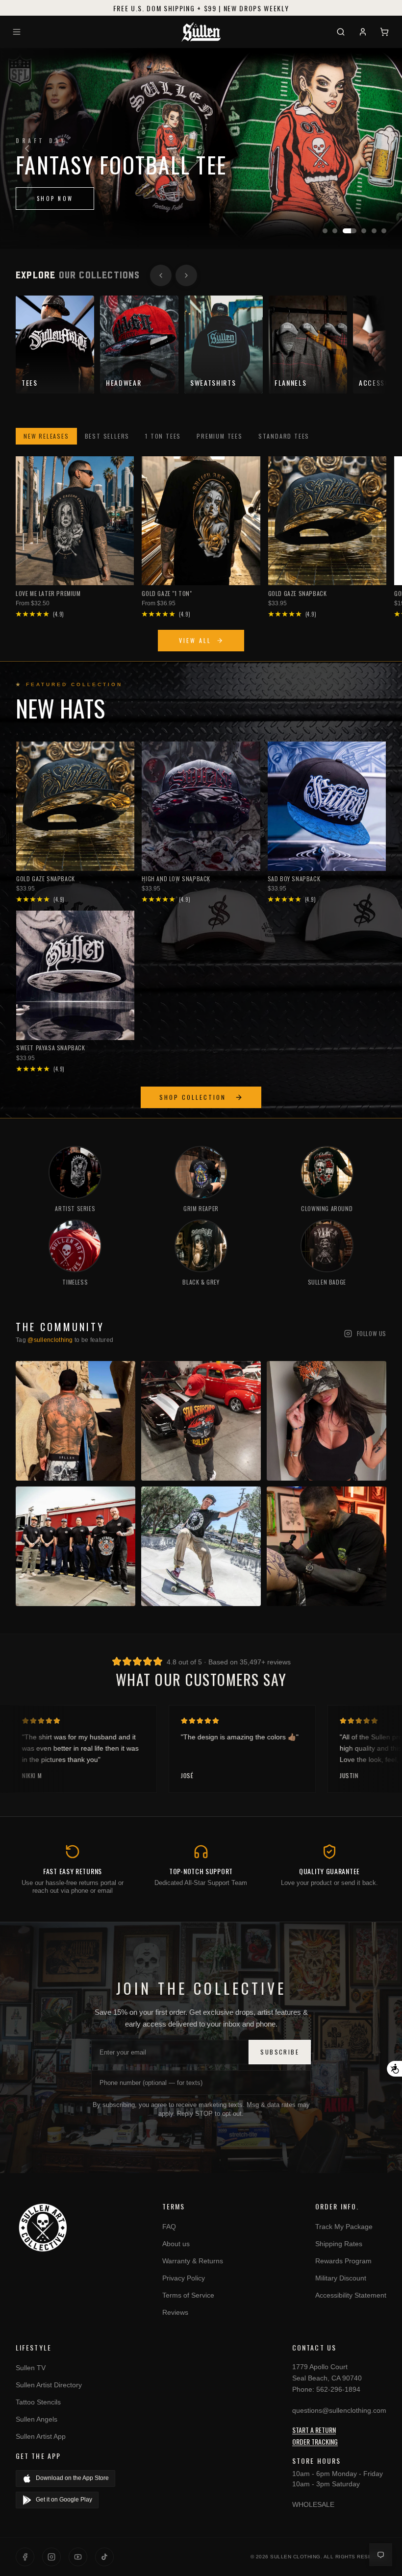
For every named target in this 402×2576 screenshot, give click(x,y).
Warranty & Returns (193, 2261)
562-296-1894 (338, 2389)
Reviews (175, 2312)
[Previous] (27, 149)
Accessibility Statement (351, 2295)
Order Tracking (315, 2441)
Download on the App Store (72, 2478)
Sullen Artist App (41, 2436)
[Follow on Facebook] (25, 2557)
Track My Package (344, 2227)
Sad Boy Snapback (294, 879)
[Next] (375, 149)
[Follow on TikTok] (104, 2557)
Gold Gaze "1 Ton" (167, 593)
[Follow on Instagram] (51, 2557)
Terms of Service (188, 2295)
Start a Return (314, 2430)
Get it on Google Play (64, 2500)
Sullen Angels (37, 2419)
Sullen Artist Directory (49, 2385)
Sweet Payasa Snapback (51, 1048)
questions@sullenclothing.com (339, 2410)
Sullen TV (31, 2368)
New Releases (46, 436)
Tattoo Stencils (38, 2402)
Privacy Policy (184, 2278)
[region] (201, 149)
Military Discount (341, 2278)
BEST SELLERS (107, 436)
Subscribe (280, 2052)
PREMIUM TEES (220, 436)
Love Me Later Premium (48, 593)
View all (195, 640)
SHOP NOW (55, 223)
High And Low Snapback (176, 879)
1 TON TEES (163, 436)
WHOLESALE (313, 2504)
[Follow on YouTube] (78, 2557)
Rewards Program (343, 2261)
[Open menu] (18, 32)
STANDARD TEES (284, 436)
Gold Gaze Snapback (298, 593)
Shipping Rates (339, 2244)
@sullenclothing (50, 1340)
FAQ (169, 2227)
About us (176, 2244)
